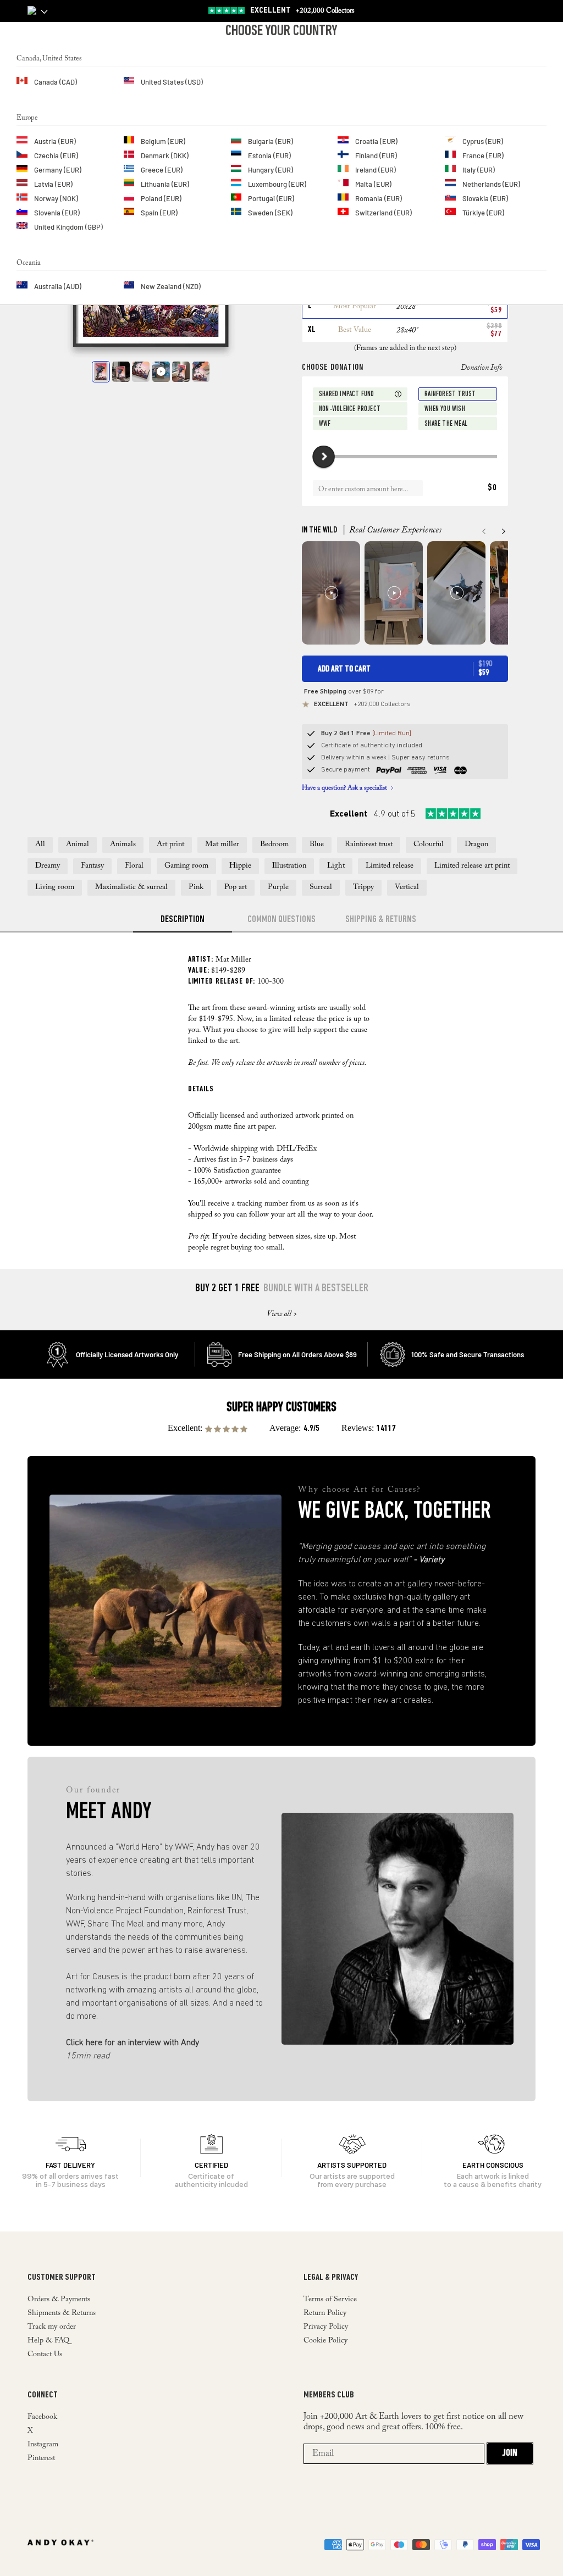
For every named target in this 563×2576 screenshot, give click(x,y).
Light (336, 866)
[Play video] (161, 371)
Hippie (240, 866)
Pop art (236, 887)
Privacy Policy (326, 2327)
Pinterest (41, 2458)
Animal (78, 845)
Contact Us (45, 2355)
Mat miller (222, 845)
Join (510, 2453)
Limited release (390, 866)
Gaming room (186, 866)
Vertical (407, 887)
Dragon (476, 845)
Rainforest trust (369, 845)
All (40, 845)
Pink (196, 887)
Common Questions (281, 920)
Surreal (321, 887)
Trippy (363, 887)
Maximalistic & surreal (131, 887)
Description (183, 920)
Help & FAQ (48, 2341)
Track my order (52, 2327)
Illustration (289, 866)
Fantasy (92, 866)
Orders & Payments (59, 2300)
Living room (55, 887)
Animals (123, 845)
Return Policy (325, 2313)
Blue (317, 845)
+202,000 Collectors (302, 11)
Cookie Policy (325, 2341)
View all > (282, 1314)
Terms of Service (330, 2300)
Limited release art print (472, 866)
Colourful (429, 845)
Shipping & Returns (381, 920)
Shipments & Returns (62, 2313)
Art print (170, 845)
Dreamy (48, 866)
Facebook (42, 2417)
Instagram (43, 2445)
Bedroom (274, 845)
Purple (278, 887)
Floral (134, 866)
